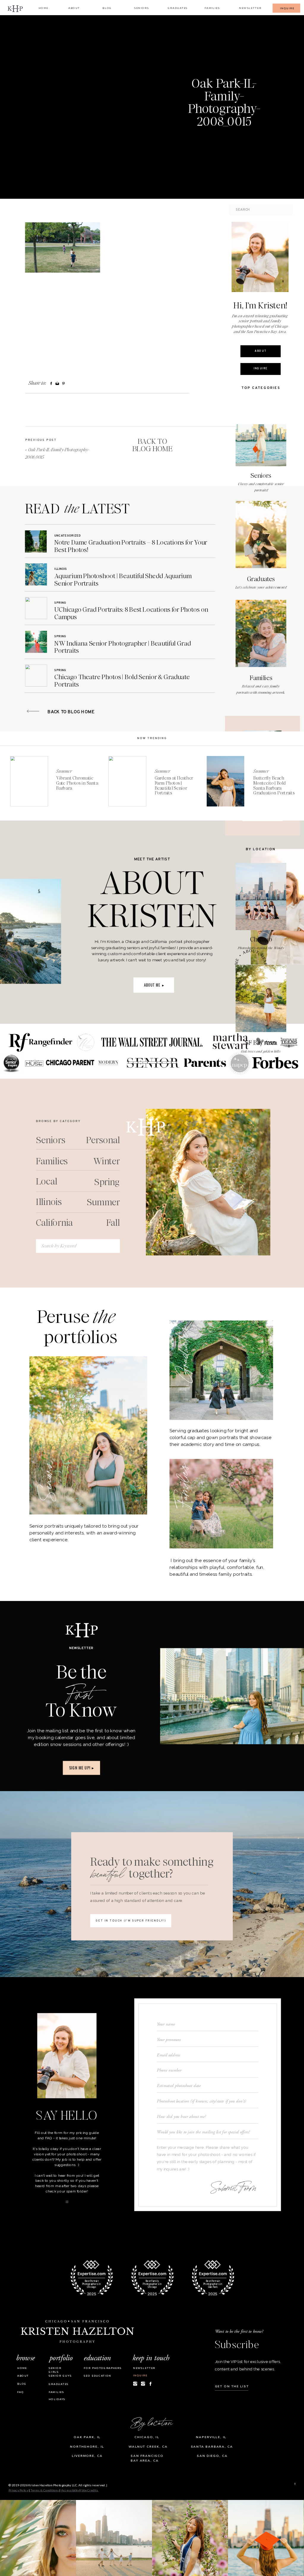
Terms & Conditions (45, 2490)
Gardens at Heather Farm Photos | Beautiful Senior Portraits (174, 786)
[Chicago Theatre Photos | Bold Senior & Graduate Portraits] (36, 675)
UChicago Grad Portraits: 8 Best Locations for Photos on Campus (131, 613)
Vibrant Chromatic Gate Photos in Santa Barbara (77, 783)
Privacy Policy (18, 2490)
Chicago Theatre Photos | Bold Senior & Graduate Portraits (122, 681)
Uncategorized (68, 536)
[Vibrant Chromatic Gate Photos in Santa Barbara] (29, 781)
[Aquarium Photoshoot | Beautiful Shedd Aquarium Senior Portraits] (36, 574)
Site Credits (90, 2490)
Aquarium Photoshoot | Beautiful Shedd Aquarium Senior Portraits (123, 579)
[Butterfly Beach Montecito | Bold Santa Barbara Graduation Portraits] (225, 781)
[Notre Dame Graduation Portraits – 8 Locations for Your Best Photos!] (36, 541)
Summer (64, 771)
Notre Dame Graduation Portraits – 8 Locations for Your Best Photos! (131, 546)
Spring (60, 603)
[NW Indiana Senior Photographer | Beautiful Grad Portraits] (36, 642)
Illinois (61, 569)
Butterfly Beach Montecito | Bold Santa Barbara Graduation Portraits (274, 786)
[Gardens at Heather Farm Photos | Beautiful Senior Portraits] (127, 781)
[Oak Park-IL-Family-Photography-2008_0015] (100, 107)
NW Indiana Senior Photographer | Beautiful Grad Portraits (122, 647)
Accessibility (70, 2490)
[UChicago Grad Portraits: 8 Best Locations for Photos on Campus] (36, 608)
